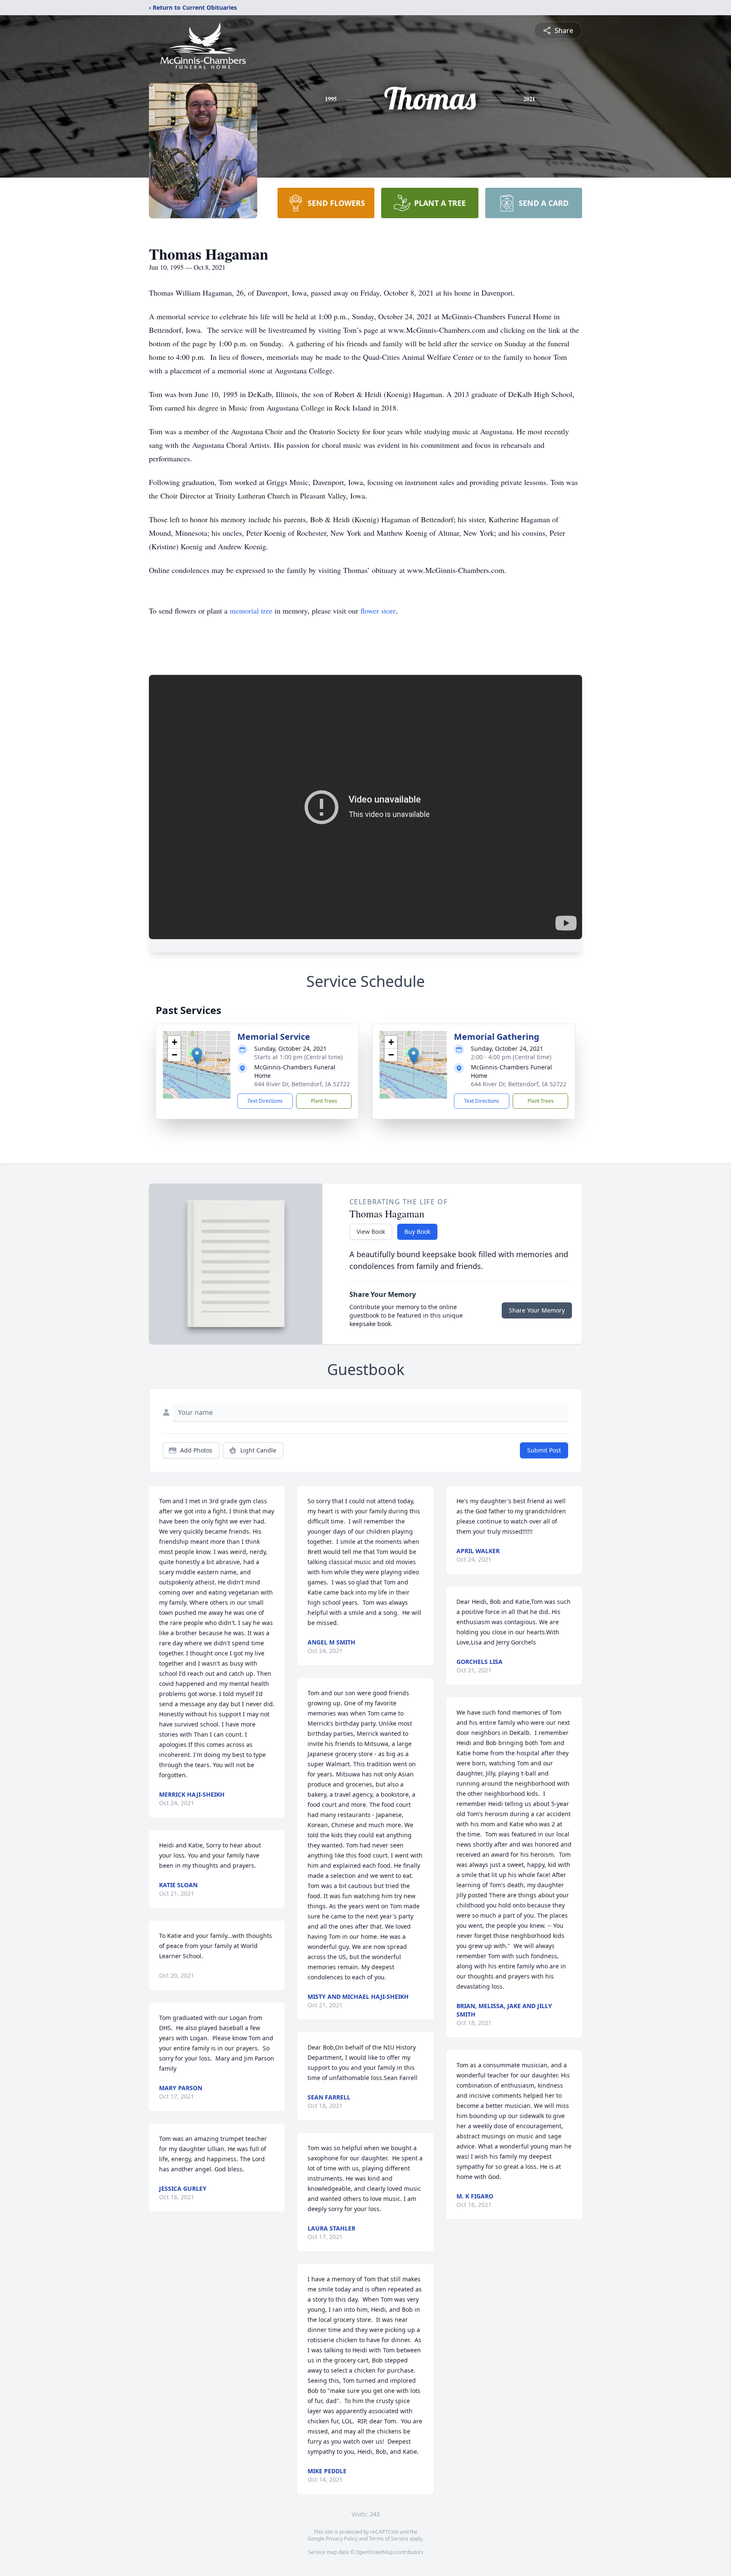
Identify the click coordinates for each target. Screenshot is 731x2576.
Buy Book (417, 1232)
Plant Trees (324, 1101)
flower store (378, 611)
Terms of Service (389, 2539)
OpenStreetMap (375, 2552)
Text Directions (265, 1101)
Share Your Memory (537, 1310)
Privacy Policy (342, 2539)
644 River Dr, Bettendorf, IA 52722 (302, 1084)
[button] (197, 1056)
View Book (371, 1232)
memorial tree (251, 611)
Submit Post (544, 1450)
